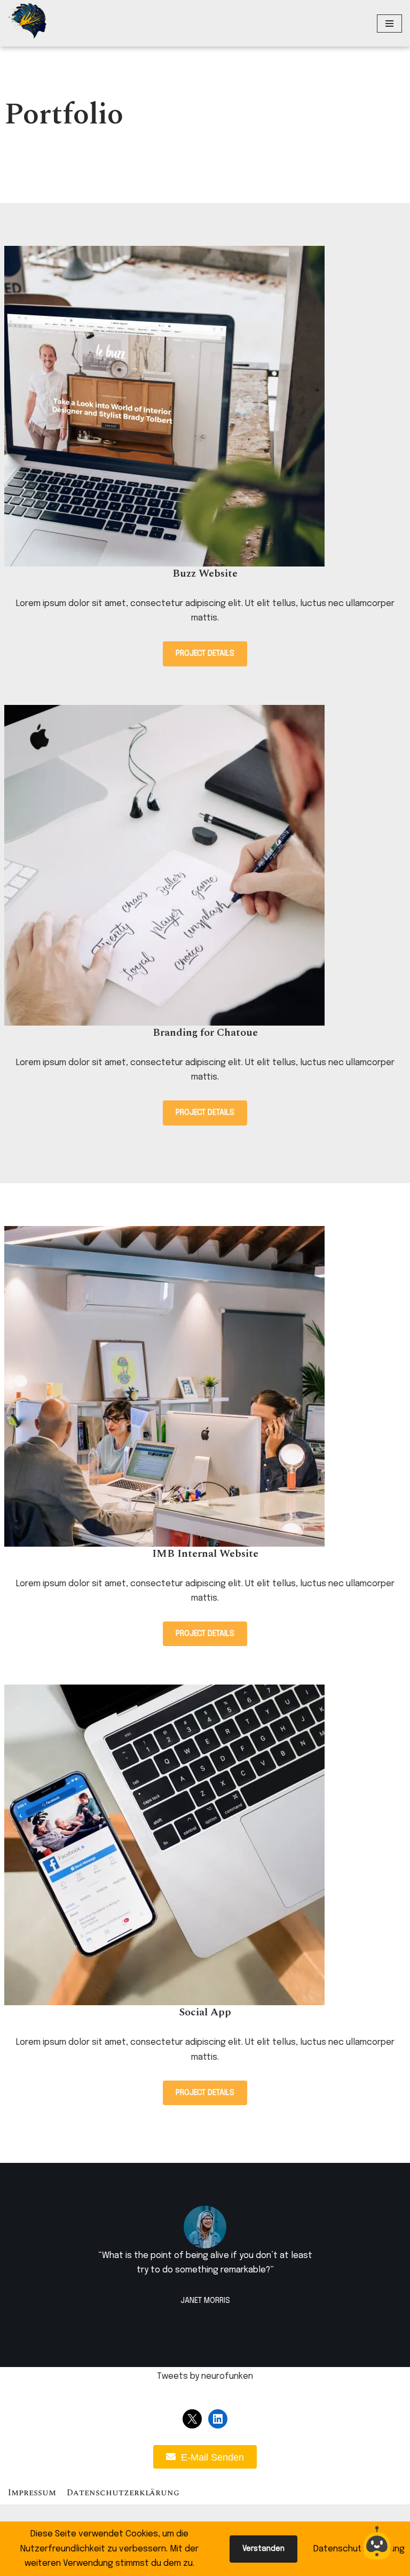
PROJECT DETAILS (205, 654)
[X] (192, 2419)
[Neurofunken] (27, 21)
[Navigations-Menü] (389, 24)
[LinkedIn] (218, 2419)
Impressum (32, 2493)
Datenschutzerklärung (123, 2493)
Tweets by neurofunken (205, 2376)
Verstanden (263, 2549)
